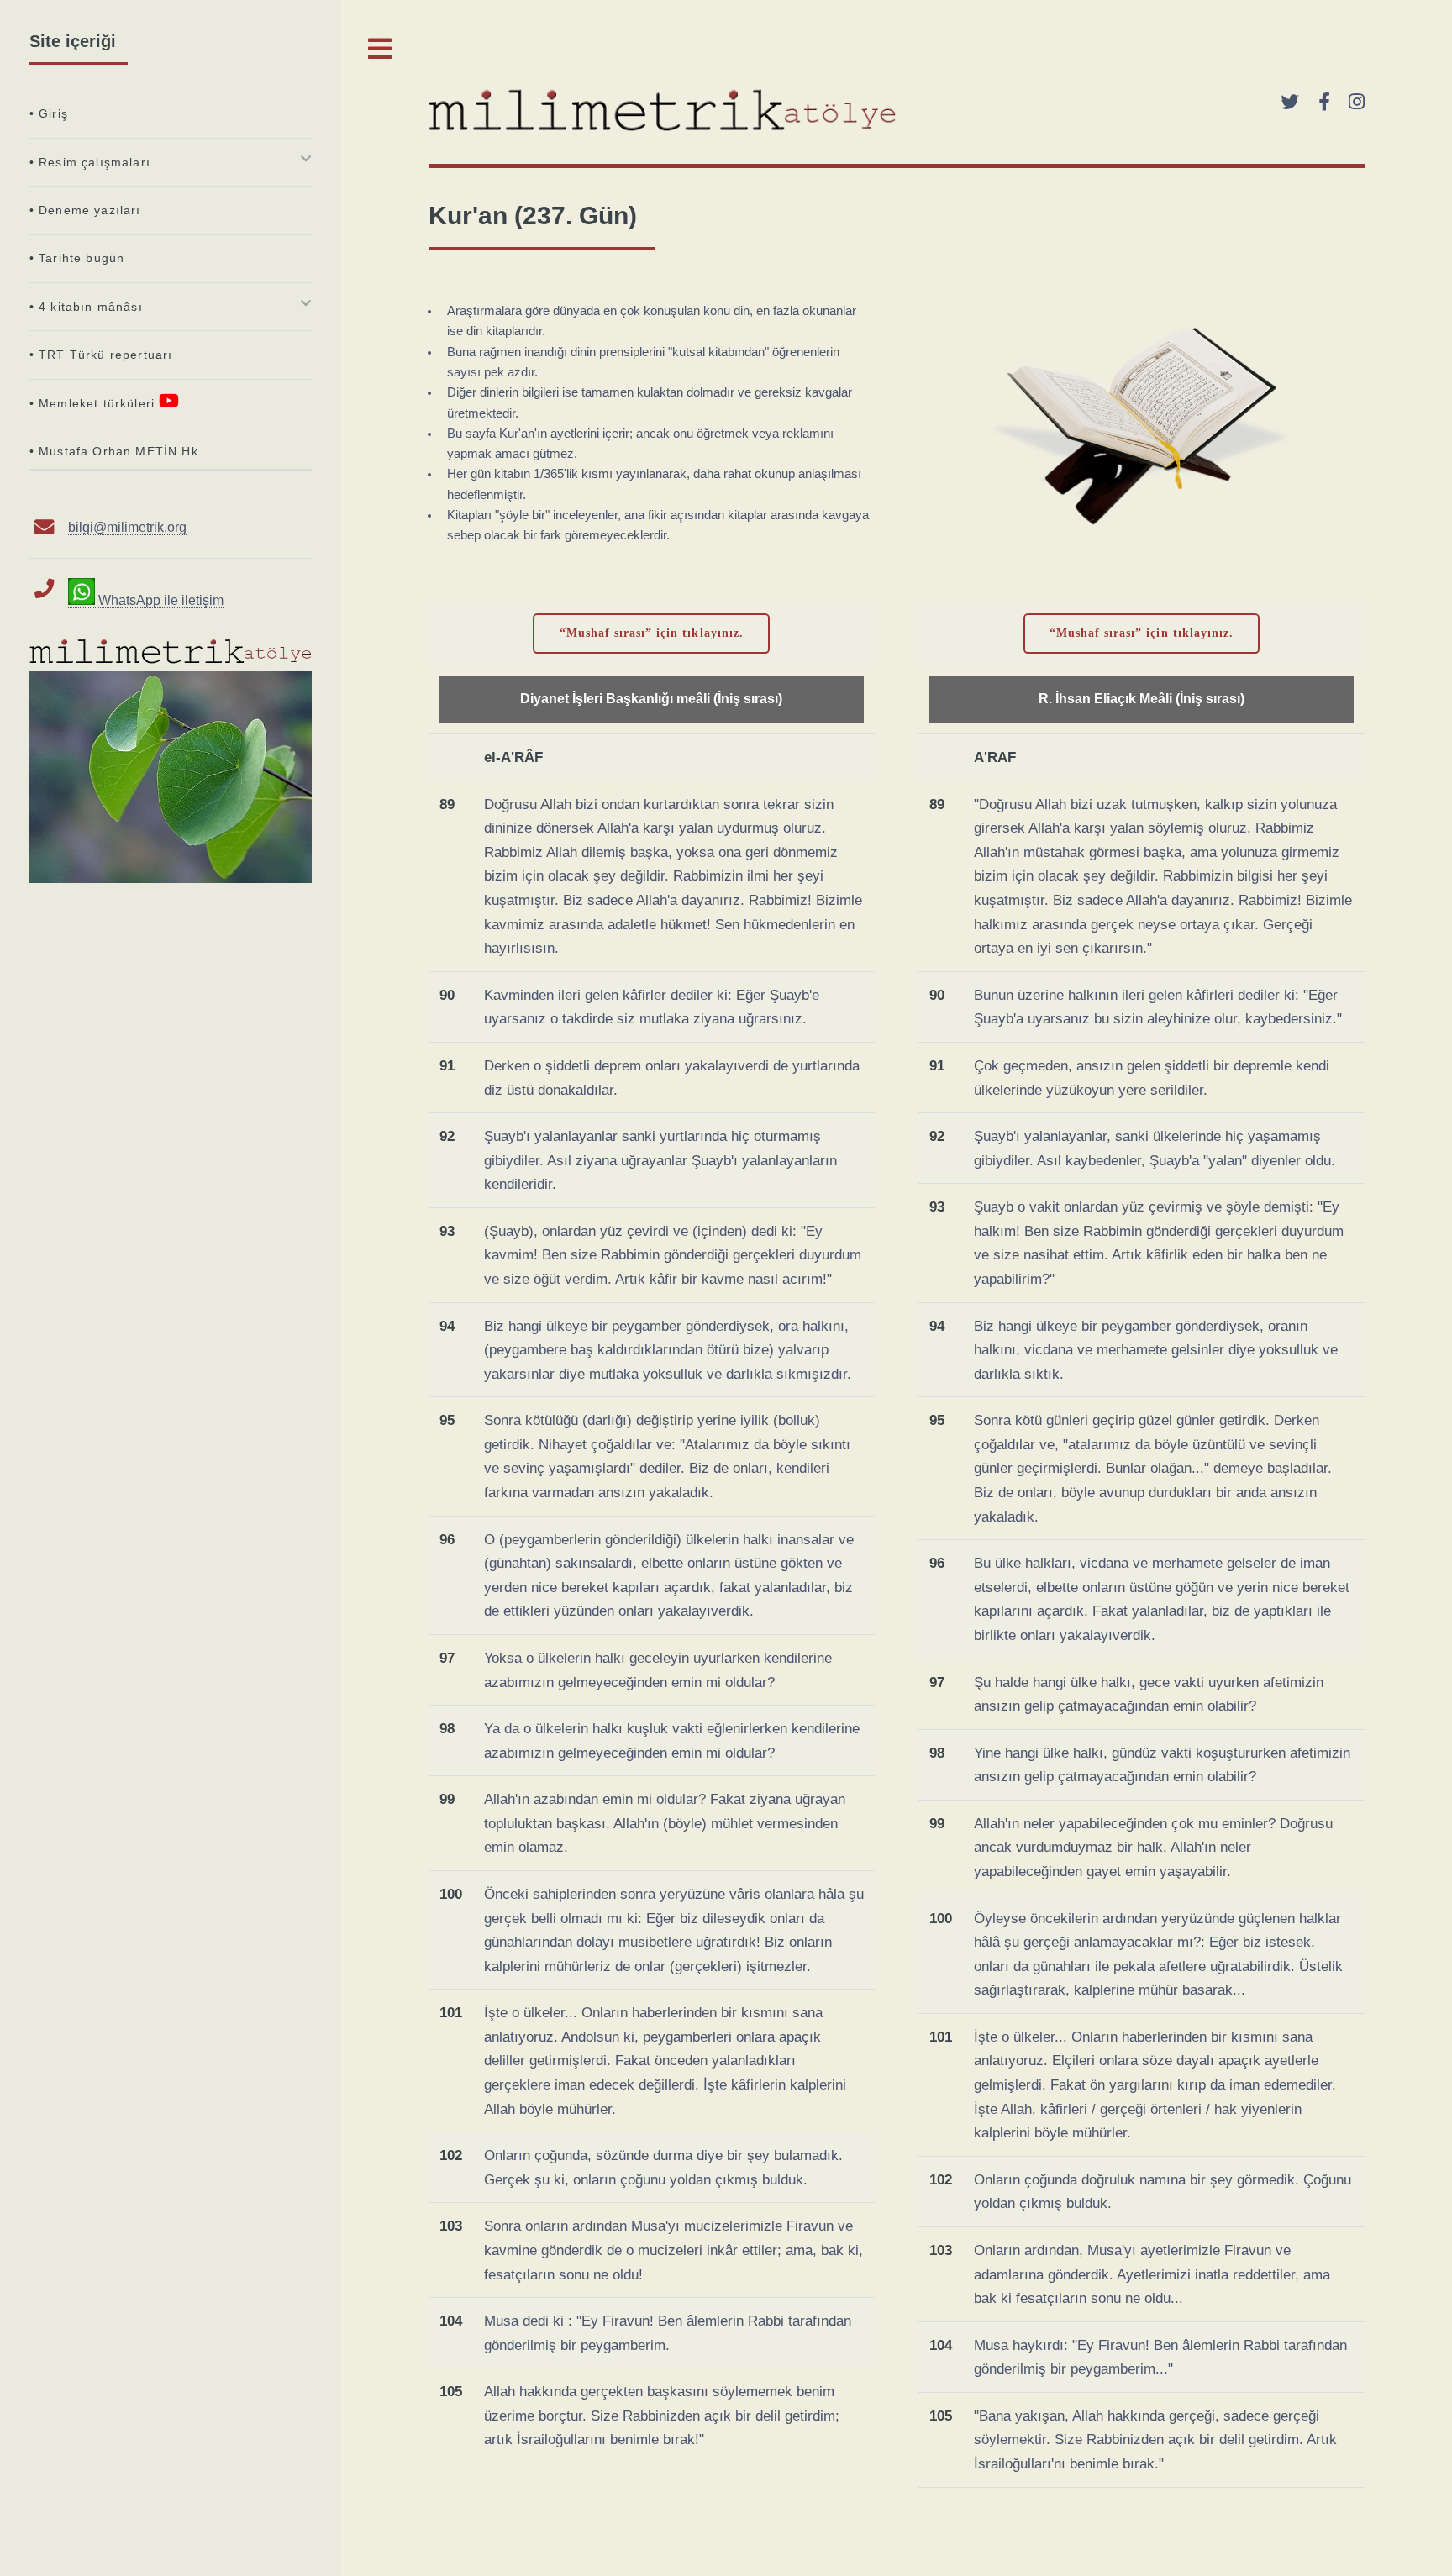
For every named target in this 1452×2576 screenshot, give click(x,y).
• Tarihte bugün (77, 258)
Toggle (381, 49)
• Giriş (49, 113)
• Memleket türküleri (95, 403)
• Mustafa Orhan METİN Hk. (116, 451)
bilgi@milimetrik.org (127, 527)
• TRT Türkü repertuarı (101, 355)
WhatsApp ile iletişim (159, 600)
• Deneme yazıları (85, 210)
